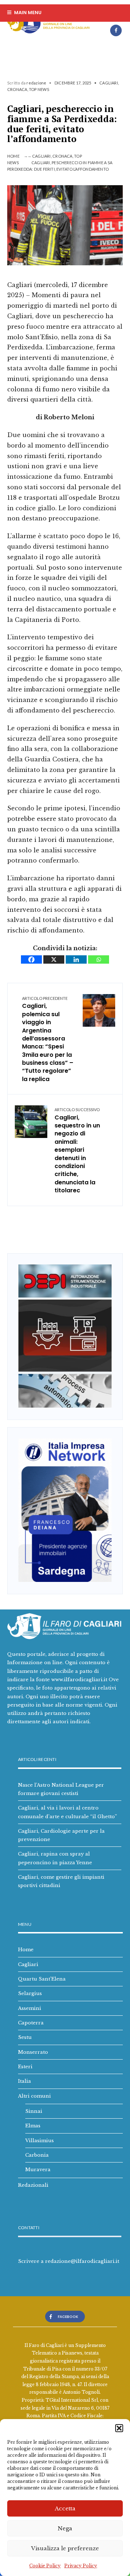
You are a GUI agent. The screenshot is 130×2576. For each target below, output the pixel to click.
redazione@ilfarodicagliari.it (82, 2261)
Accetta (65, 2508)
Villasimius (40, 2140)
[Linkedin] (76, 959)
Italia (25, 2081)
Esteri (25, 2066)
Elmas (33, 2126)
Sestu (25, 2037)
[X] (54, 959)
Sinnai (34, 2111)
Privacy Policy (81, 2566)
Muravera (38, 2169)
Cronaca (17, 89)
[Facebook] (116, 30)
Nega (65, 2528)
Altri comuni (34, 2096)
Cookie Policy (45, 2566)
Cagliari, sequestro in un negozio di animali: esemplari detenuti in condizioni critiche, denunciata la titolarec (77, 1151)
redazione (36, 83)
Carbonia (37, 2155)
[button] (119, 2428)
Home (13, 156)
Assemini (30, 2008)
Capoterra (31, 2023)
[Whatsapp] (99, 959)
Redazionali (33, 2185)
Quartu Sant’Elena (42, 1979)
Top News (39, 89)
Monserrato (33, 2052)
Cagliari (109, 83)
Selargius (30, 1993)
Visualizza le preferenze (65, 2548)
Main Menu (27, 13)
